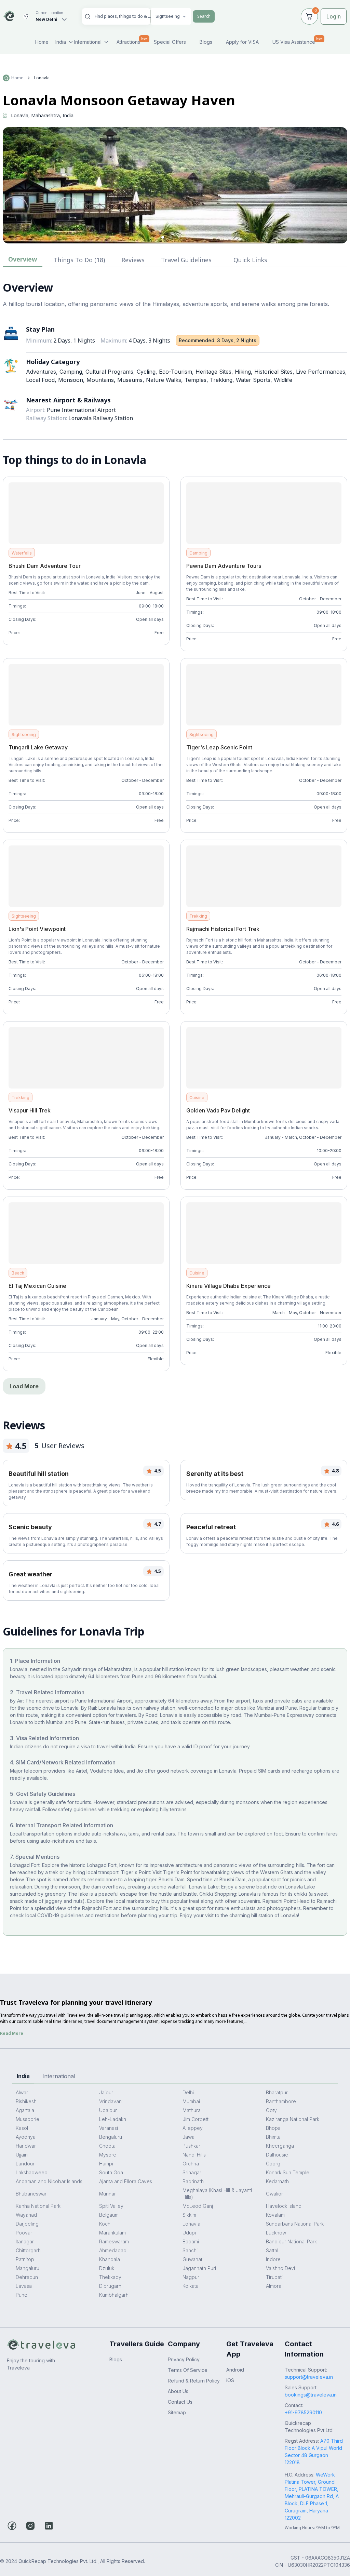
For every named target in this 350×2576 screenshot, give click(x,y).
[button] (163, 237)
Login (334, 16)
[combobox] (123, 16)
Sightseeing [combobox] (168, 16)
